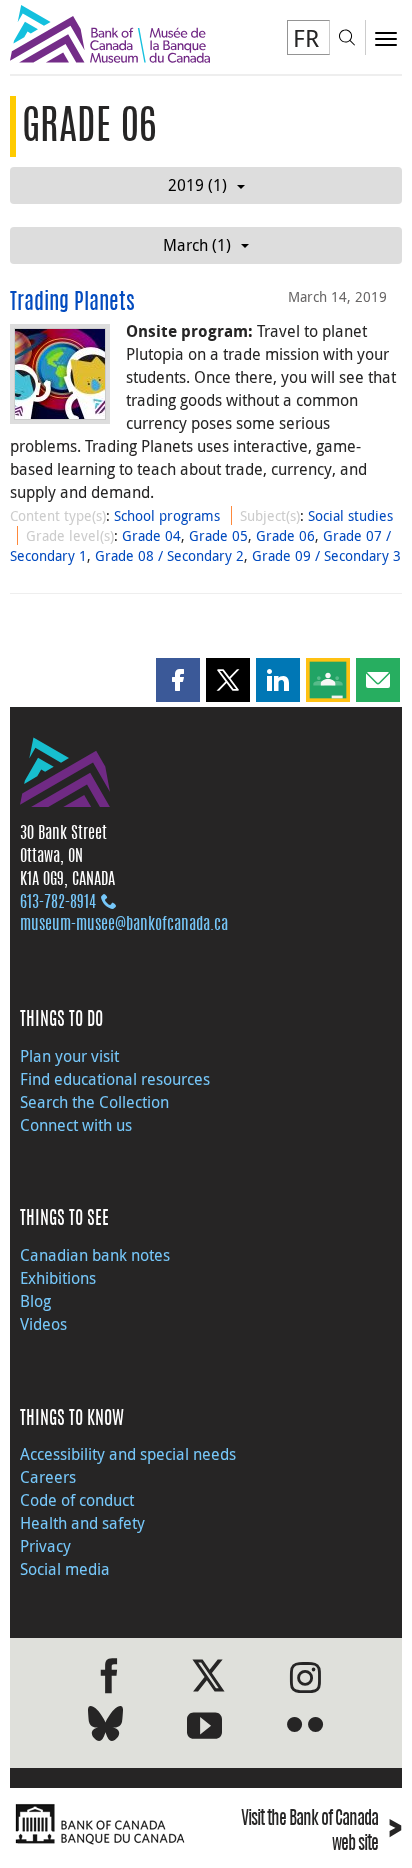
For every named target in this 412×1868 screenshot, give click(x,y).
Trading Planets (72, 303)
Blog (35, 1301)
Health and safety (82, 1523)
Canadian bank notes (95, 1255)
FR (306, 38)
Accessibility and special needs (128, 1454)
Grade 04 (151, 535)
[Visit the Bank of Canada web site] (103, 1824)
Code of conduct (77, 1500)
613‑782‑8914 (58, 903)
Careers (48, 1477)
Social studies (350, 515)
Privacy (45, 1546)
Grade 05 (218, 535)
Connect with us (76, 1125)
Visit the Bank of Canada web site (321, 1831)
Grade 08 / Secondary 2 (169, 555)
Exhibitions (58, 1278)
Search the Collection (94, 1102)
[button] (178, 680)
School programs (167, 515)
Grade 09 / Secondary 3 (326, 555)
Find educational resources (115, 1079)
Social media (65, 1569)
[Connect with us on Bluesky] (105, 1727)
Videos (43, 1324)
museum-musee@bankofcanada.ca (124, 925)
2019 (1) (197, 185)
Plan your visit (69, 1056)
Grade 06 (285, 535)
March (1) (197, 245)
